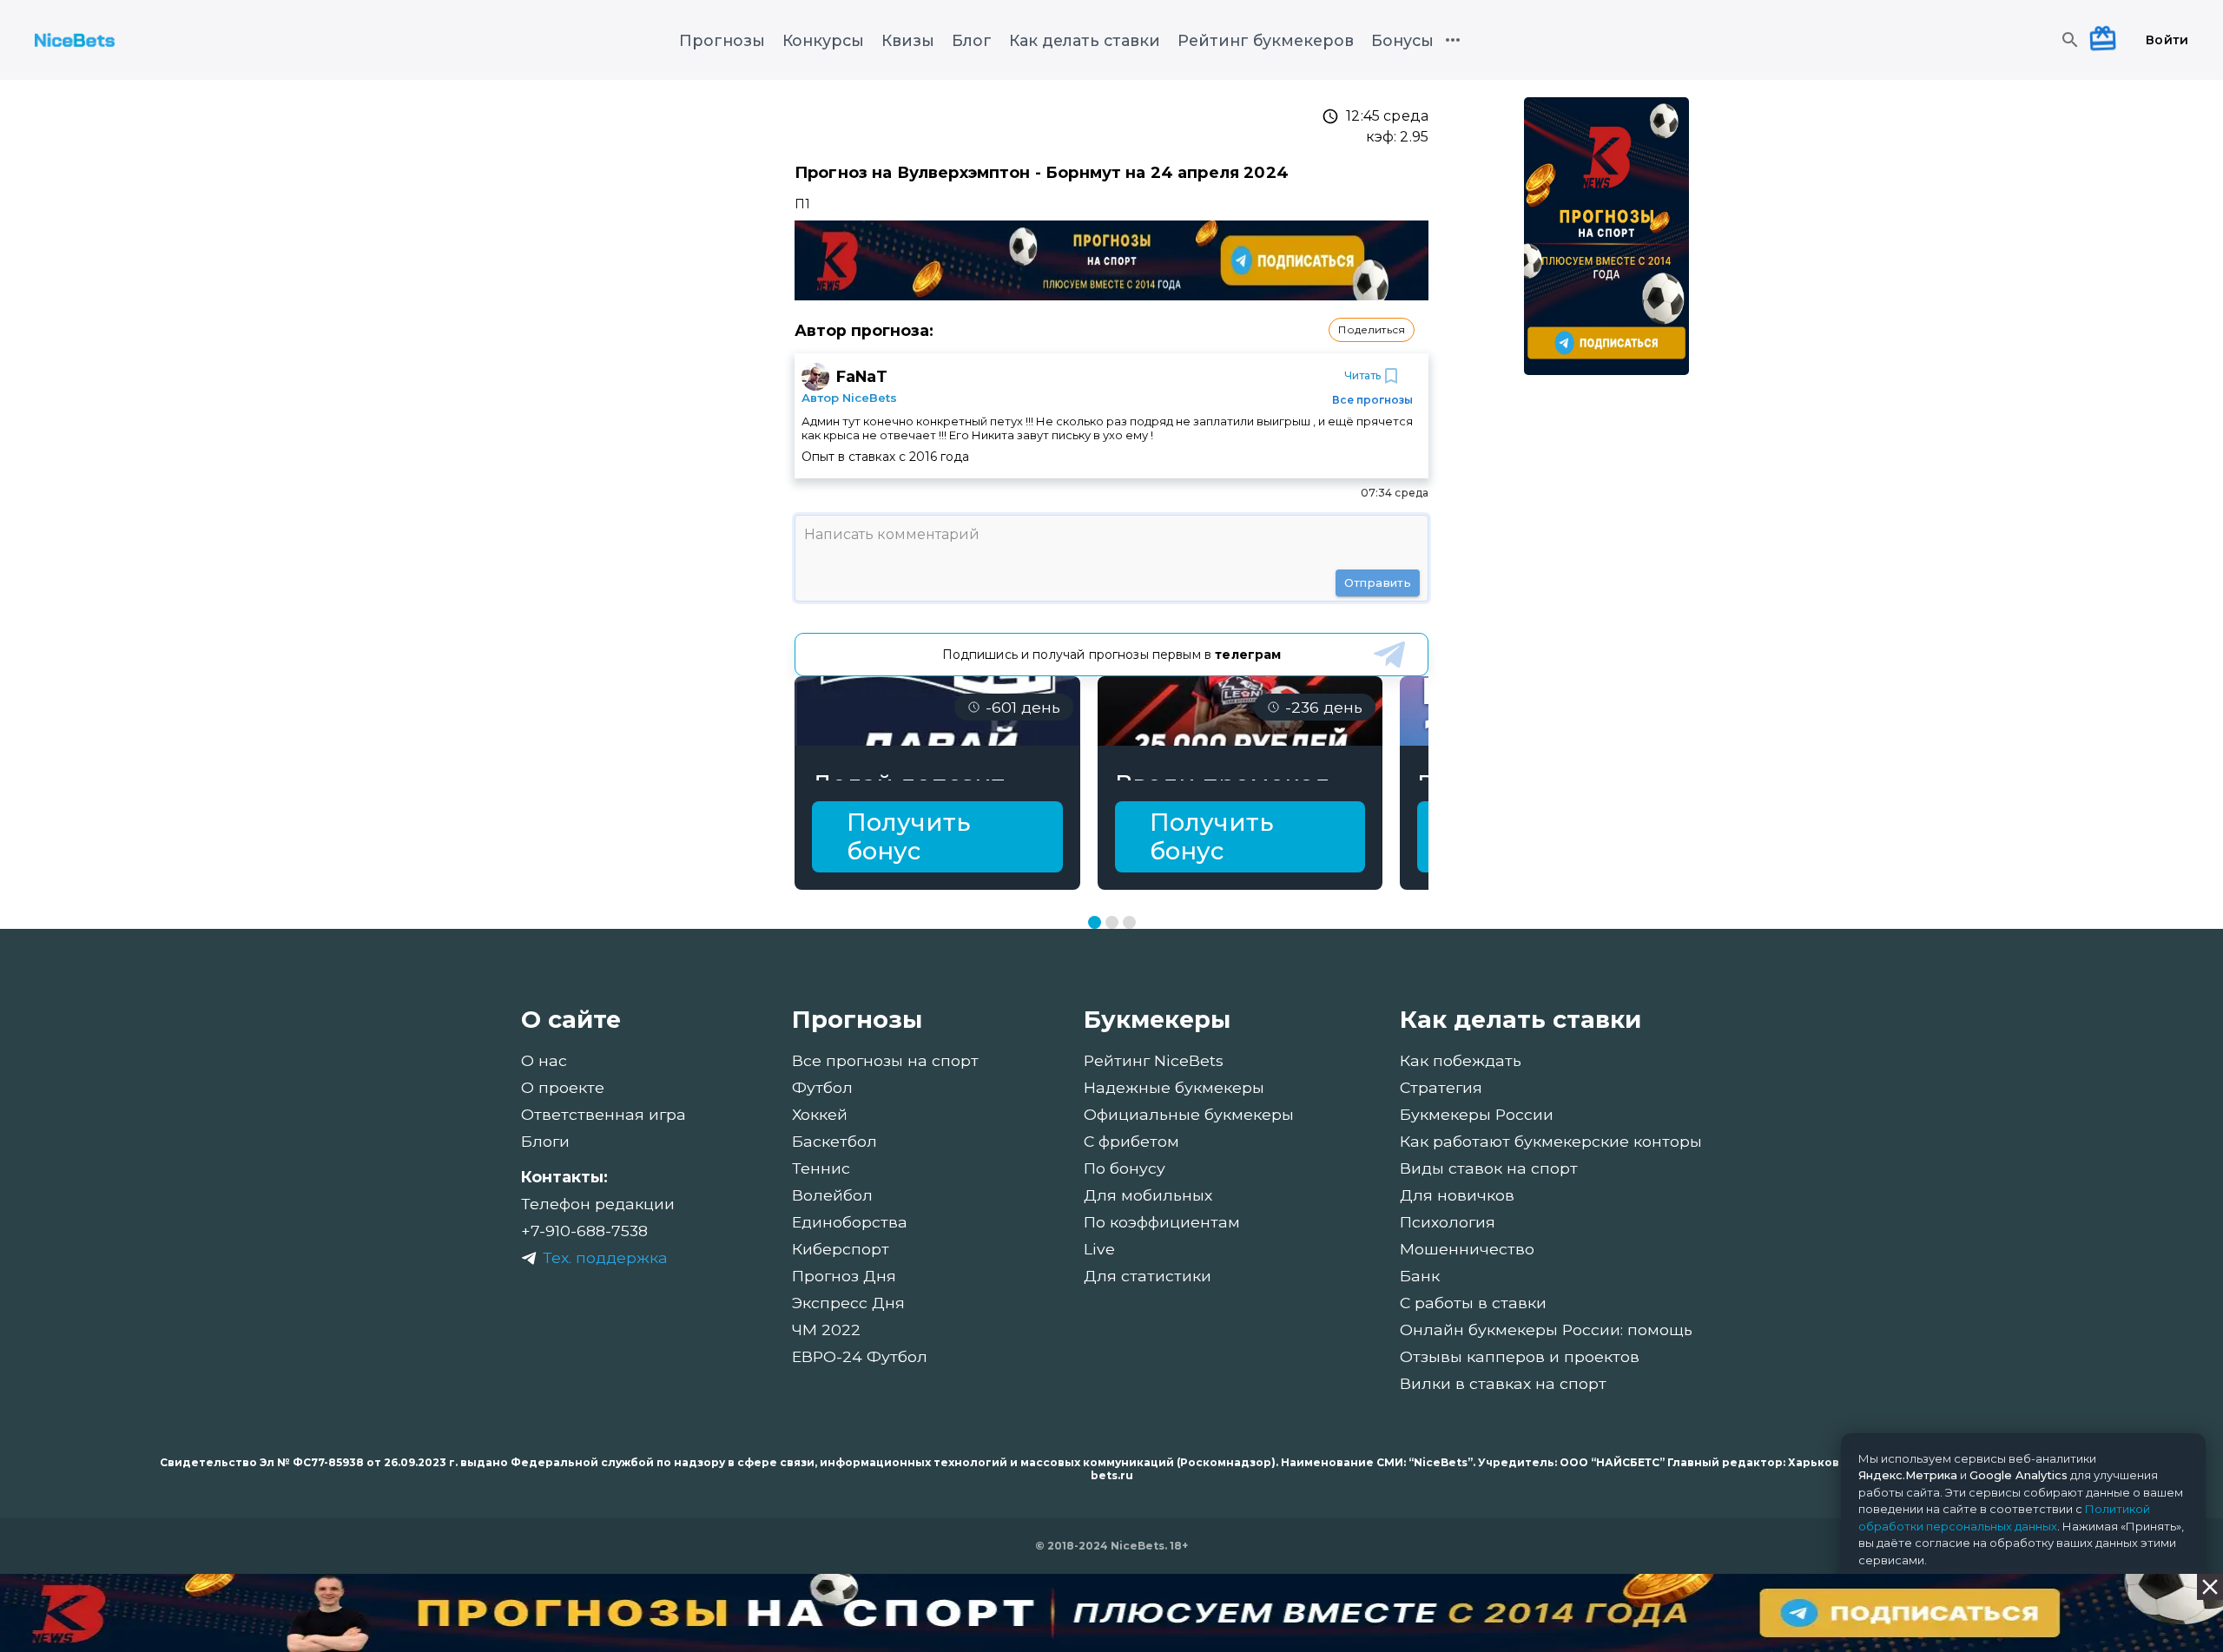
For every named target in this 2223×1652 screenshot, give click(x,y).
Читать (1362, 375)
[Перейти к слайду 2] (1112, 922)
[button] (1372, 330)
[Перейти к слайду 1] (1095, 922)
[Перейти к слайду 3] (1129, 922)
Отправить (1378, 582)
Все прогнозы (1372, 400)
